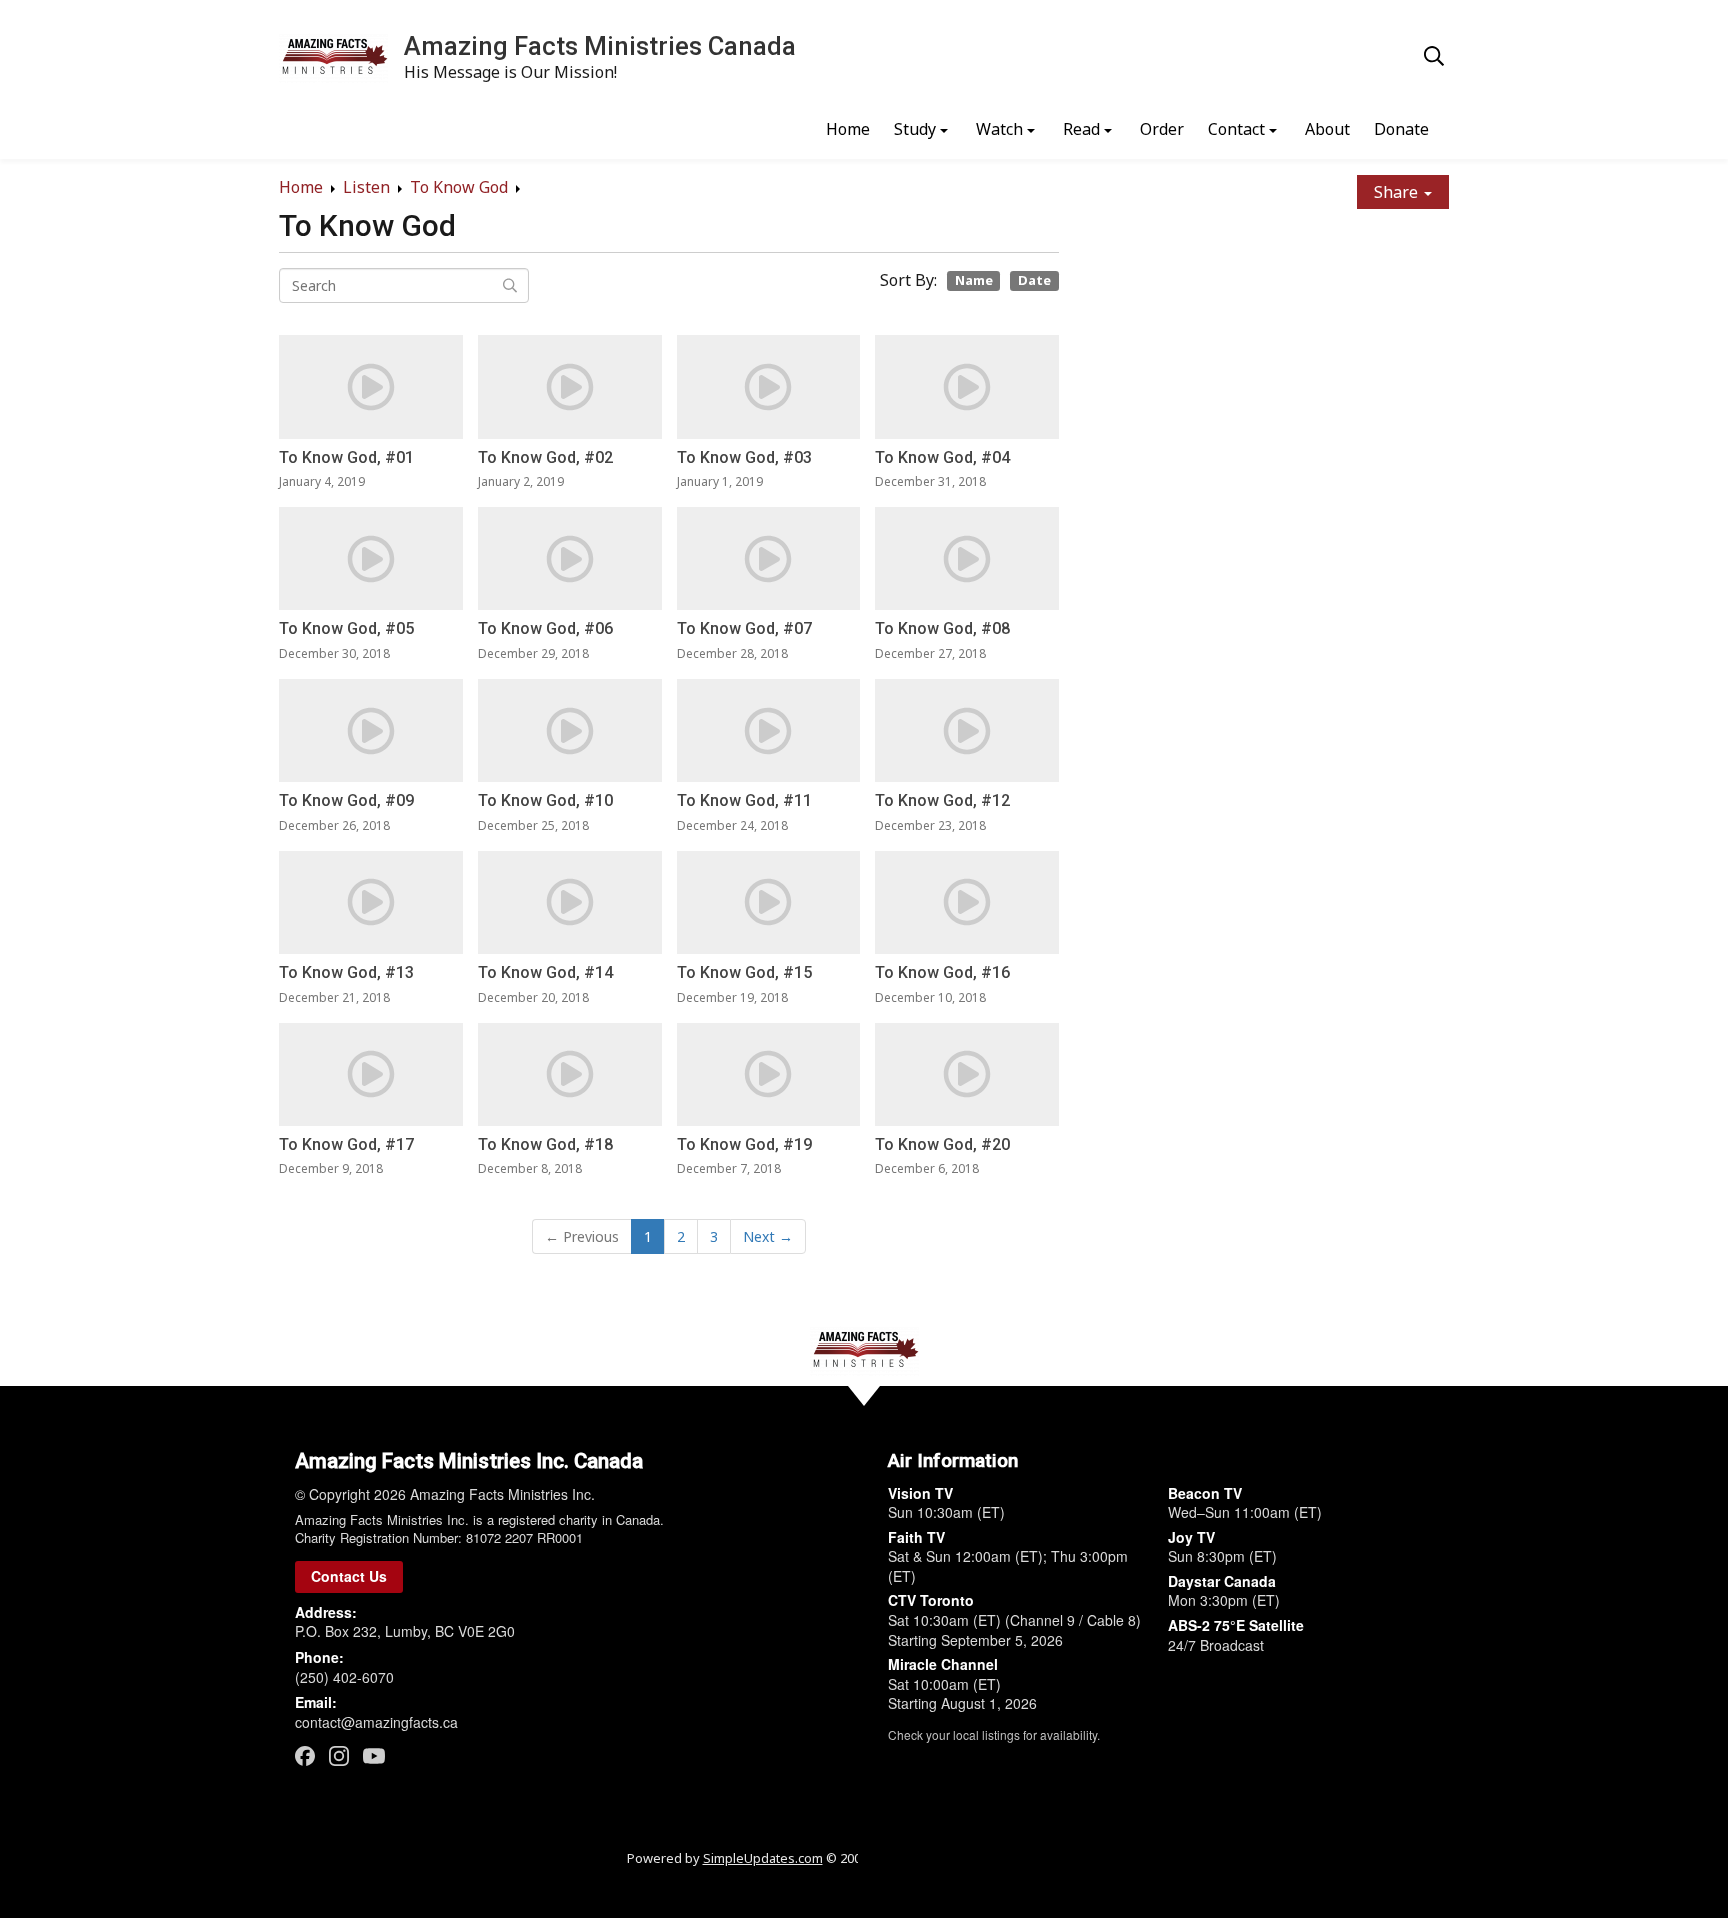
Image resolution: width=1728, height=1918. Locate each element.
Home (848, 129)
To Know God (459, 187)
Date (1034, 280)
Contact (1236, 129)
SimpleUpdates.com (763, 1858)
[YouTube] (374, 1755)
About (1327, 129)
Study (915, 129)
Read (1081, 129)
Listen (366, 187)
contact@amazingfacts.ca (376, 1722)
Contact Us (349, 1576)
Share (1398, 192)
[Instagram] (339, 1755)
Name (974, 280)
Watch (999, 129)
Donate (1401, 129)
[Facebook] (305, 1755)
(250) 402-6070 (344, 1677)
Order (1162, 129)
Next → (768, 1236)
